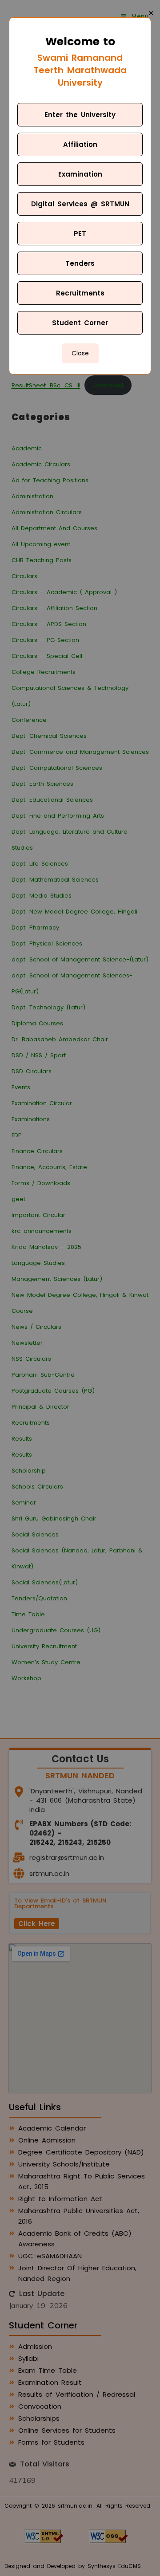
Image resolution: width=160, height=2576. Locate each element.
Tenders (80, 263)
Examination (80, 174)
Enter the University (80, 115)
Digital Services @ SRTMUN (80, 204)
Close (80, 353)
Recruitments (80, 293)
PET (80, 234)
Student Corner (80, 323)
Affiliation (80, 144)
